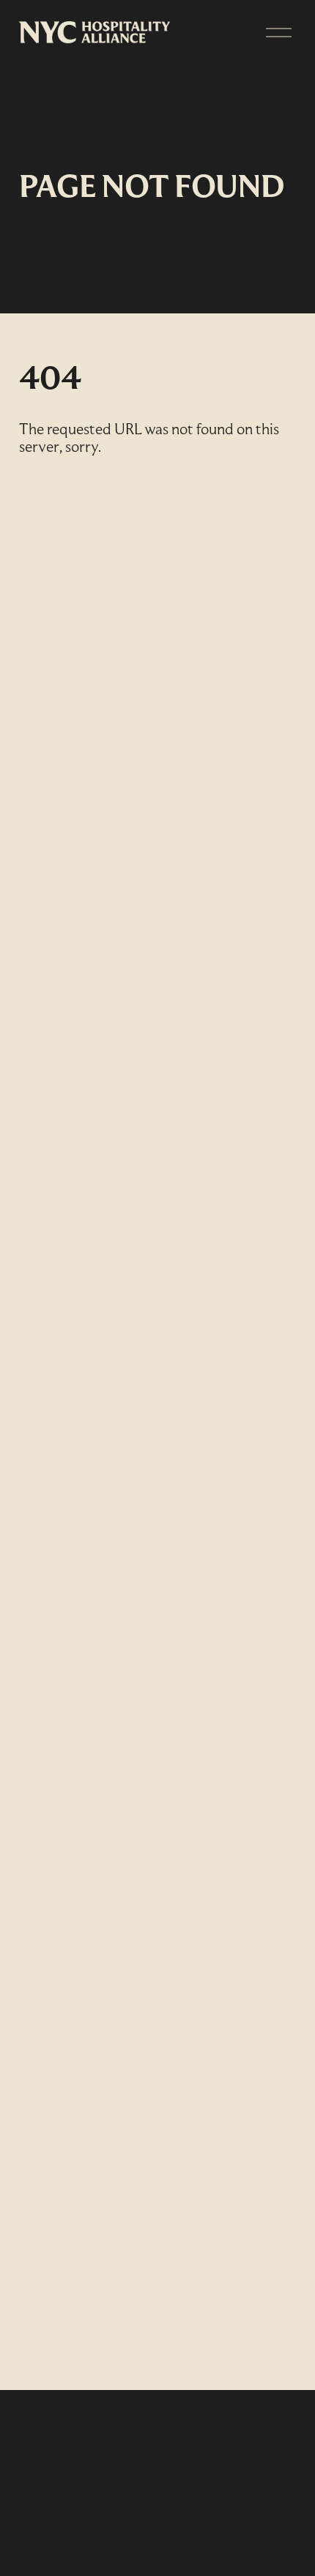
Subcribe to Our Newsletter (128, 2463)
